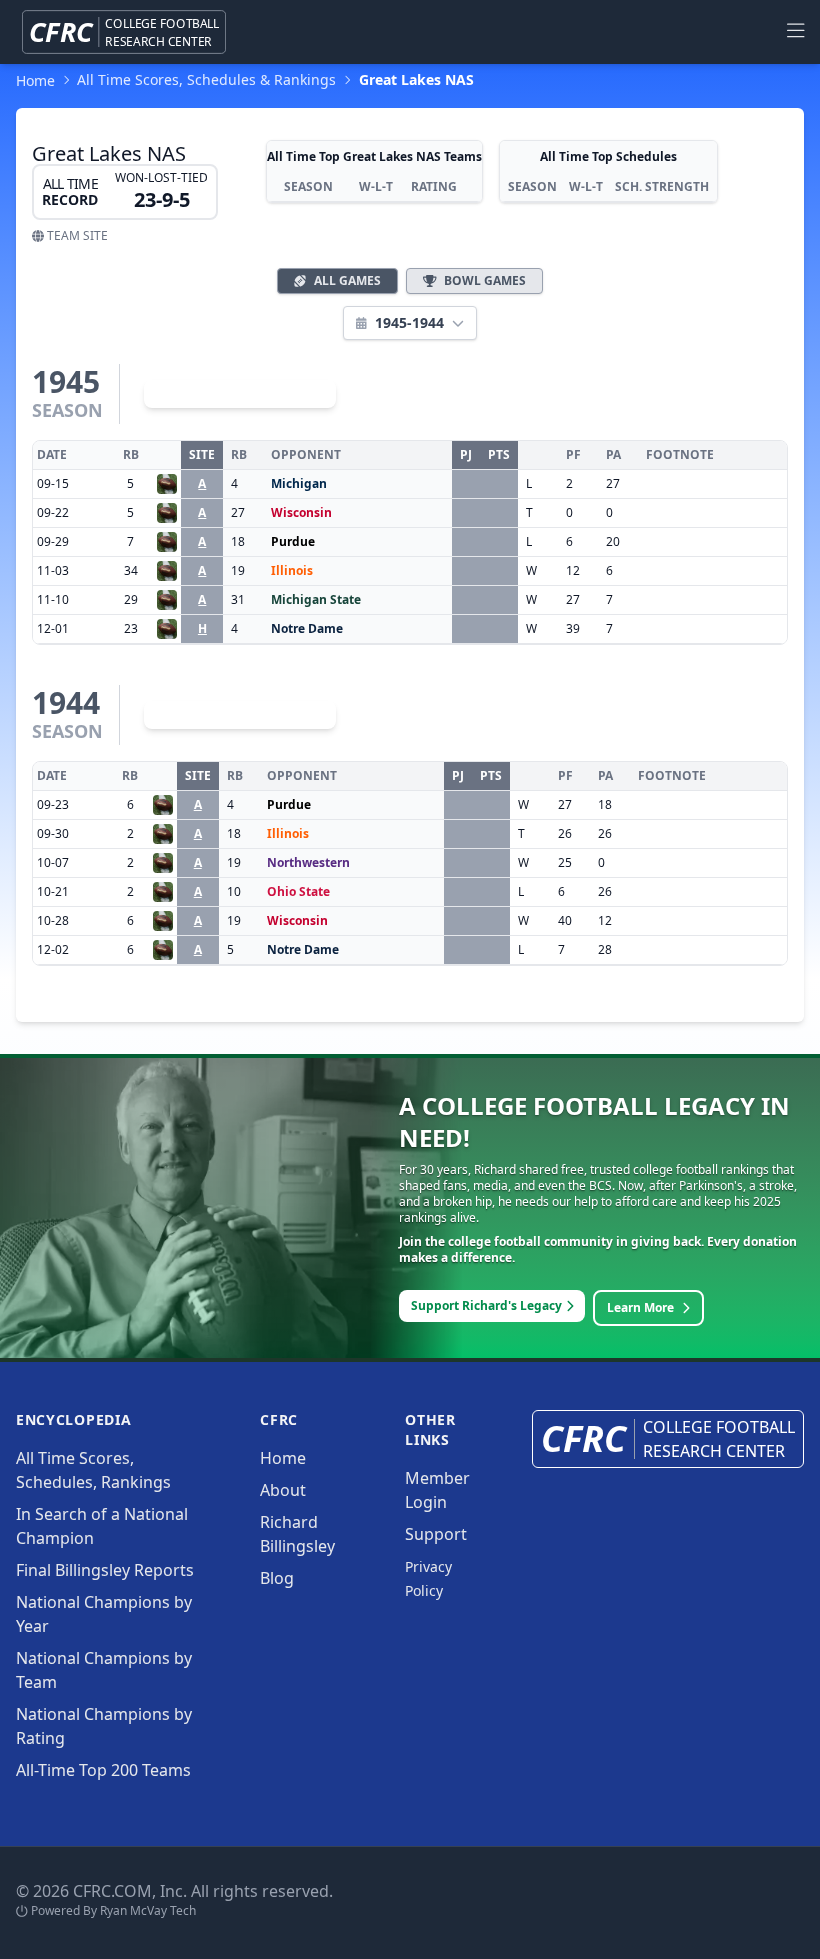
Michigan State (316, 599)
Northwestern (308, 862)
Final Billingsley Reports (105, 1570)
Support (436, 1534)
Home (283, 1458)
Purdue (293, 541)
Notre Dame (307, 628)
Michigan (299, 483)
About (283, 1490)
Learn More (640, 1307)
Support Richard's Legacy (486, 1305)
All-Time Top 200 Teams (103, 1770)
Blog (277, 1578)
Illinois (292, 570)
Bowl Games (485, 280)
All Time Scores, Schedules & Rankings (206, 79)
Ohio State (298, 891)
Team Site (76, 235)
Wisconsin (301, 512)
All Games (347, 280)
